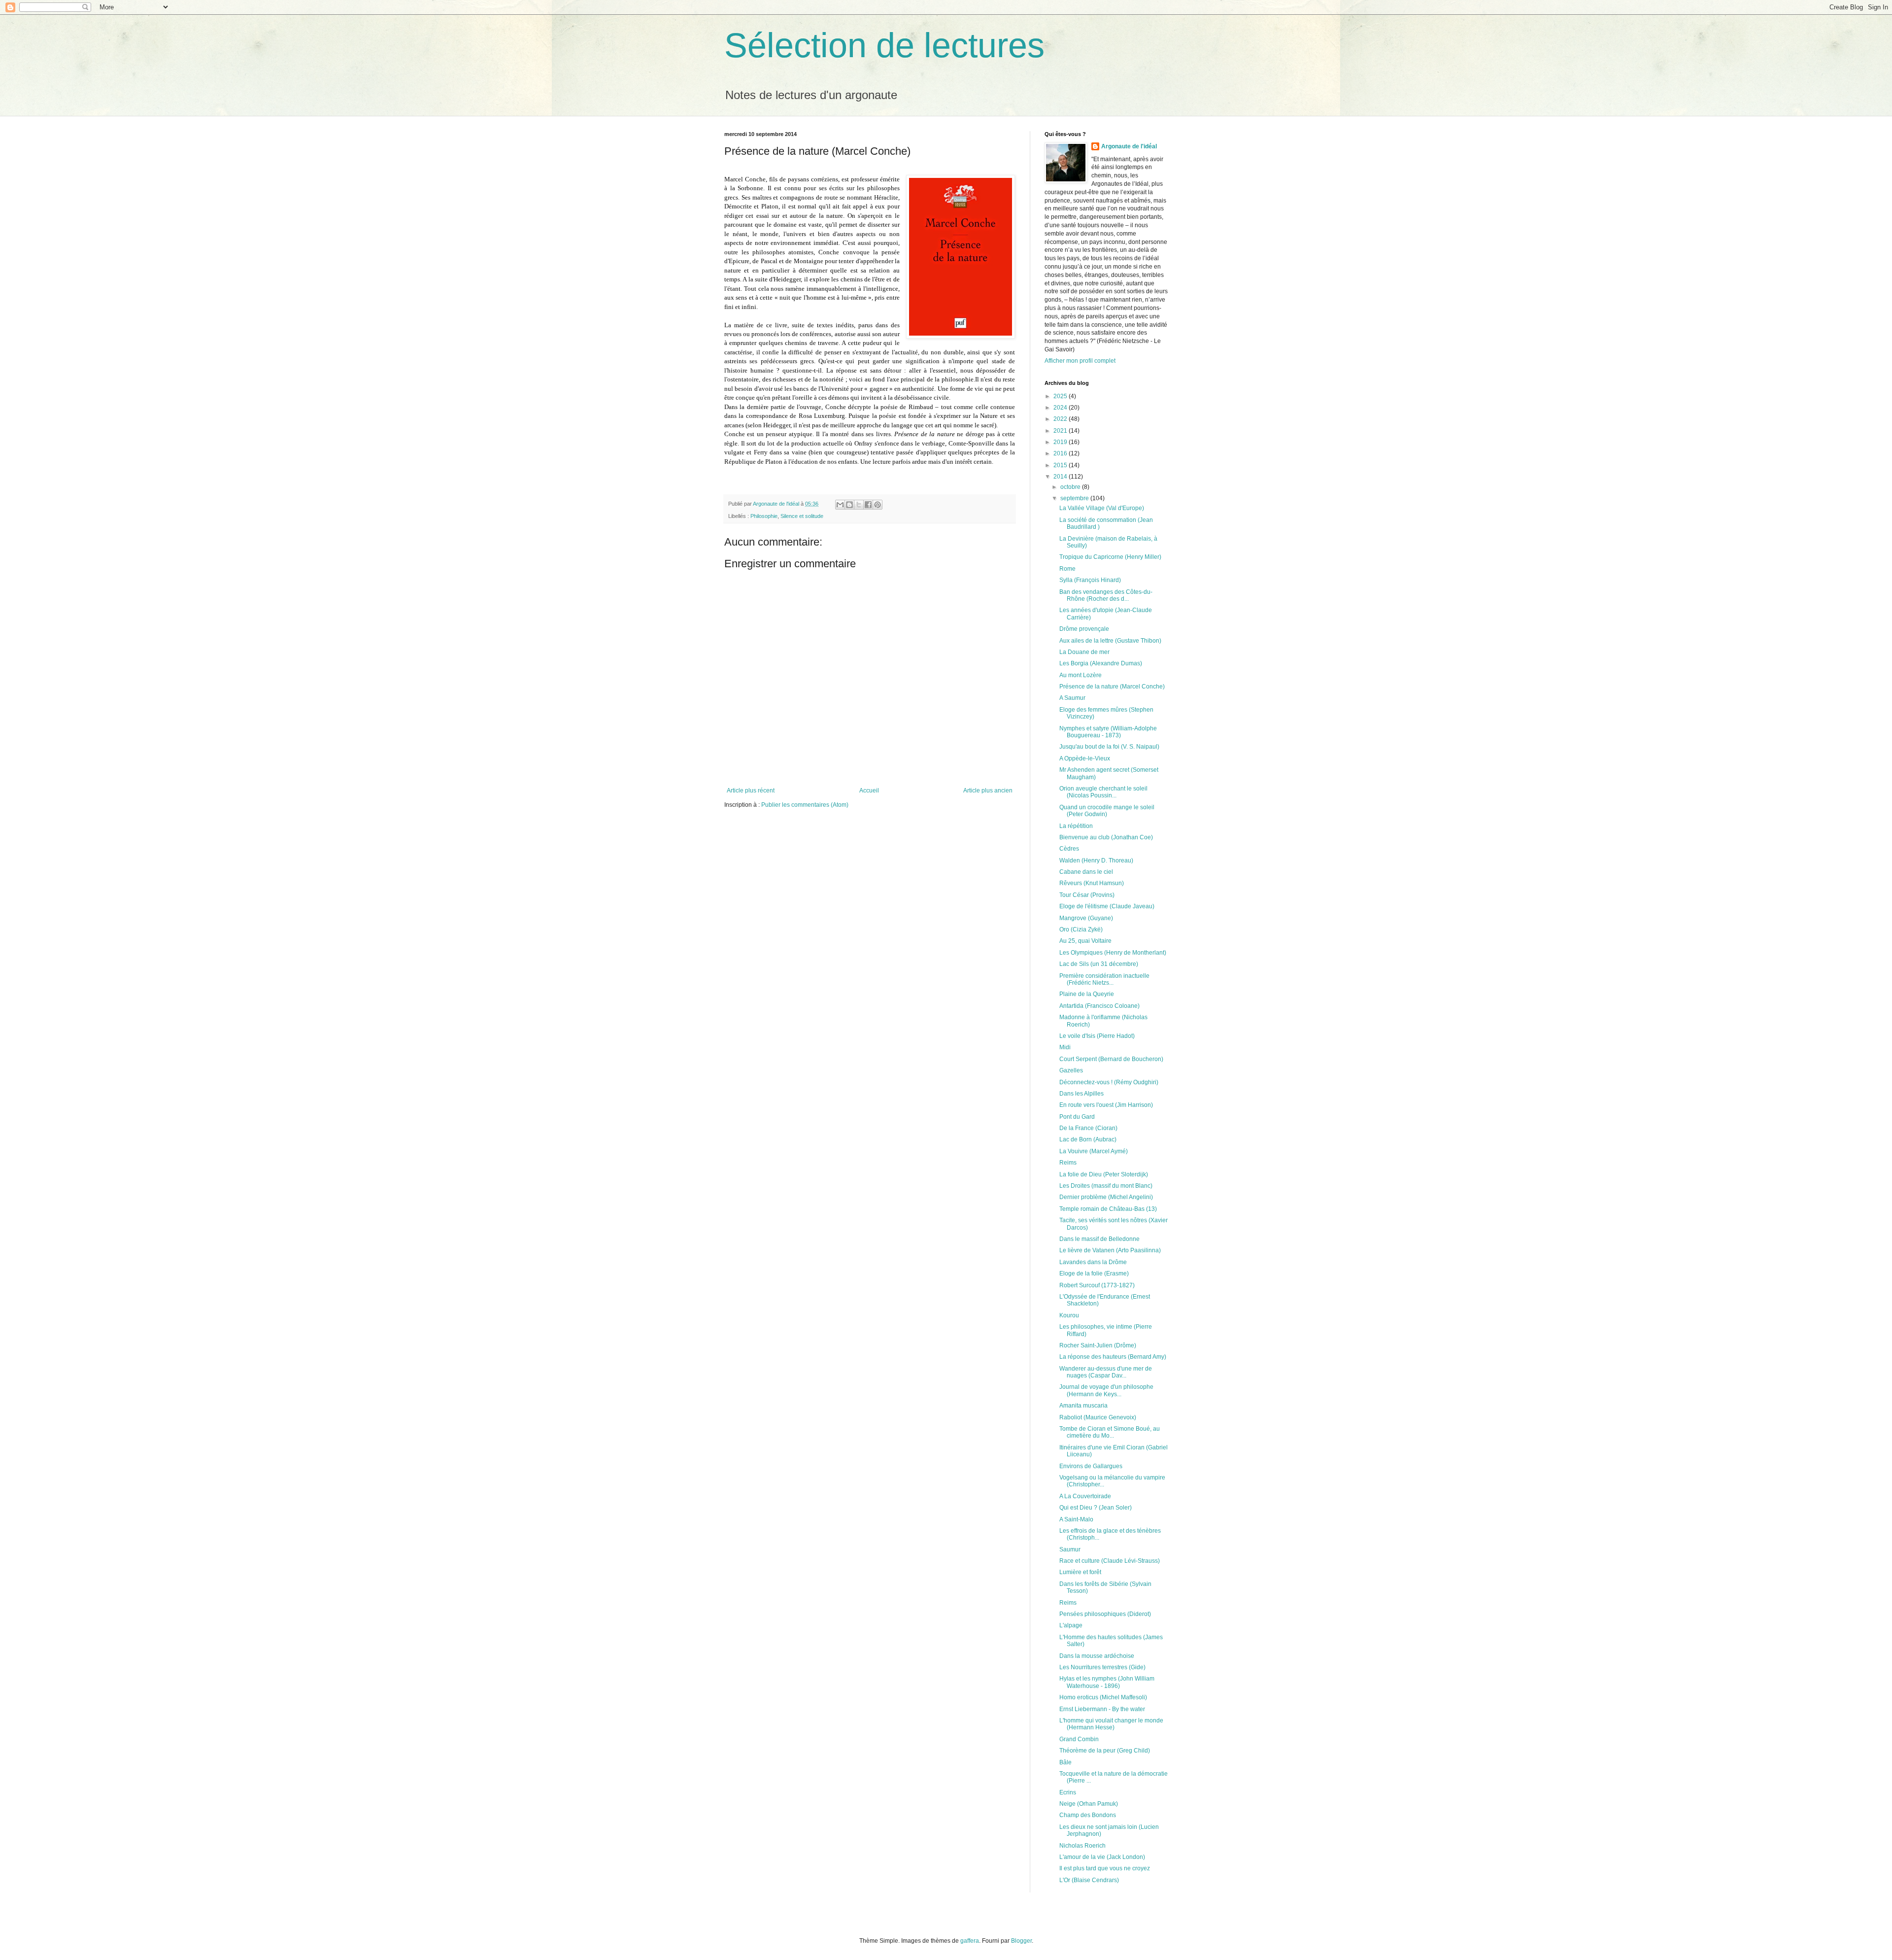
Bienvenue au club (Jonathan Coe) (1106, 837)
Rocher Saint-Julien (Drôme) (1098, 1345)
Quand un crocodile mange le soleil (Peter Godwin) (1107, 811)
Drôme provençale (1084, 629)
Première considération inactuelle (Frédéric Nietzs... (1104, 979)
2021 (1061, 431)
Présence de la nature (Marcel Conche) (1112, 687)
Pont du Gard (1077, 1117)
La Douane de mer (1084, 652)
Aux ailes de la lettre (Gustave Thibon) (1110, 641)
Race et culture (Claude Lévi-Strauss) (1110, 1561)
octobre (1071, 487)
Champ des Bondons (1088, 1815)
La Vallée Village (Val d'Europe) (1102, 508)
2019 (1061, 442)
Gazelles (1071, 1070)
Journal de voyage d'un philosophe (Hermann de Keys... (1106, 1390)
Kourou (1069, 1315)
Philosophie (764, 516)
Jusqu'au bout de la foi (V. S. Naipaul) (1109, 747)
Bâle (1065, 1762)
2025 (1061, 396)
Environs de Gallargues (1091, 1466)
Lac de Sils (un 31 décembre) (1099, 964)
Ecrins (1068, 1792)
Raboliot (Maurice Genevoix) (1098, 1417)
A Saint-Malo (1076, 1519)
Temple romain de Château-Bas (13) (1108, 1209)
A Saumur (1072, 698)
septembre (1075, 498)
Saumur (1070, 1549)
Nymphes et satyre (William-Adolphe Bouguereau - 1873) (1108, 732)
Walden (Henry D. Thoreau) (1096, 860)
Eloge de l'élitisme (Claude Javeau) (1107, 906)
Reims (1068, 1163)
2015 (1061, 465)
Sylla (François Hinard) (1090, 580)
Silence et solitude (802, 516)
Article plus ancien (988, 791)
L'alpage (1071, 1625)
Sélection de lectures (884, 45)
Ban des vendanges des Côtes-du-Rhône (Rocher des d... (1106, 595)
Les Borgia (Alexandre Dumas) (1101, 663)
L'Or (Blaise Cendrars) (1089, 1880)
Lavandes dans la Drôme (1093, 1262)
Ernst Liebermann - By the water (1102, 1709)
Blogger (1021, 1941)
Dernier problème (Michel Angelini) (1106, 1197)
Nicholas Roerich (1082, 1846)
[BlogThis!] (849, 505)
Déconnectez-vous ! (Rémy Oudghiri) (1109, 1082)
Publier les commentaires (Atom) (805, 805)
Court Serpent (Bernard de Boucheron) (1111, 1059)
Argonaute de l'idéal (1129, 146)
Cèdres (1069, 849)
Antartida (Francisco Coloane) (1099, 1006)
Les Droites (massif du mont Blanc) (1106, 1186)
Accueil (869, 791)
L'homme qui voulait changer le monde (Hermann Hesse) (1111, 1724)
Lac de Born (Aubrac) (1088, 1139)
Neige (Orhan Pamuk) (1089, 1804)
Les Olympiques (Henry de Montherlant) (1113, 953)
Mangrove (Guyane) (1086, 918)
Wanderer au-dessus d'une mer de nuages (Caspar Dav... (1106, 1372)
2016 (1061, 453)
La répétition (1076, 826)
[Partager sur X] (859, 505)
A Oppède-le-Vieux (1085, 758)
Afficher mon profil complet (1080, 361)
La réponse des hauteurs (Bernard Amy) (1113, 1357)
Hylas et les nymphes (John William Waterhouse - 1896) (1107, 1682)
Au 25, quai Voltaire (1085, 941)
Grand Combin (1079, 1739)
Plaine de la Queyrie (1087, 994)
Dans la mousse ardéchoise (1097, 1656)
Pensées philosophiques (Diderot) (1105, 1614)
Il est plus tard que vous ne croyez (1105, 1868)
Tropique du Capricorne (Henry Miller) (1110, 557)
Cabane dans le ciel (1086, 872)
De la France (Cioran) (1088, 1128)
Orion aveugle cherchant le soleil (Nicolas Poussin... (1103, 792)
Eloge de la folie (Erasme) (1094, 1273)
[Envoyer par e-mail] (840, 505)
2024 (1061, 408)
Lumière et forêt (1080, 1572)
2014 (1061, 477)
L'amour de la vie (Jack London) (1102, 1857)
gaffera (970, 1941)
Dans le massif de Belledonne (1099, 1239)
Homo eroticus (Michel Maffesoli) (1103, 1697)
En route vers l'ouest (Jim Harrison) (1106, 1105)
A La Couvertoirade (1085, 1496)
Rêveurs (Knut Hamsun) (1092, 883)
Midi (1065, 1047)
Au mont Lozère (1081, 675)
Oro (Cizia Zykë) (1081, 929)
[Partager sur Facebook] (868, 505)
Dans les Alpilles (1081, 1094)
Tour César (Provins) (1087, 895)
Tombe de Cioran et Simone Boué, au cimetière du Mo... (1110, 1432)
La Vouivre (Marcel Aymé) (1094, 1151)
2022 (1061, 419)
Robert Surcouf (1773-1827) (1097, 1285)
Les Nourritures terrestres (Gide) (1102, 1667)
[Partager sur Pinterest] (878, 505)
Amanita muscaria (1083, 1406)
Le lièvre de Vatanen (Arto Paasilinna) (1110, 1250)
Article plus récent (751, 791)
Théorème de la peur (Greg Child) (1105, 1751)
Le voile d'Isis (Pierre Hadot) (1097, 1036)
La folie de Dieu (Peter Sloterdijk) (1104, 1174)
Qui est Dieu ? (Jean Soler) (1096, 1508)
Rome (1067, 569)
